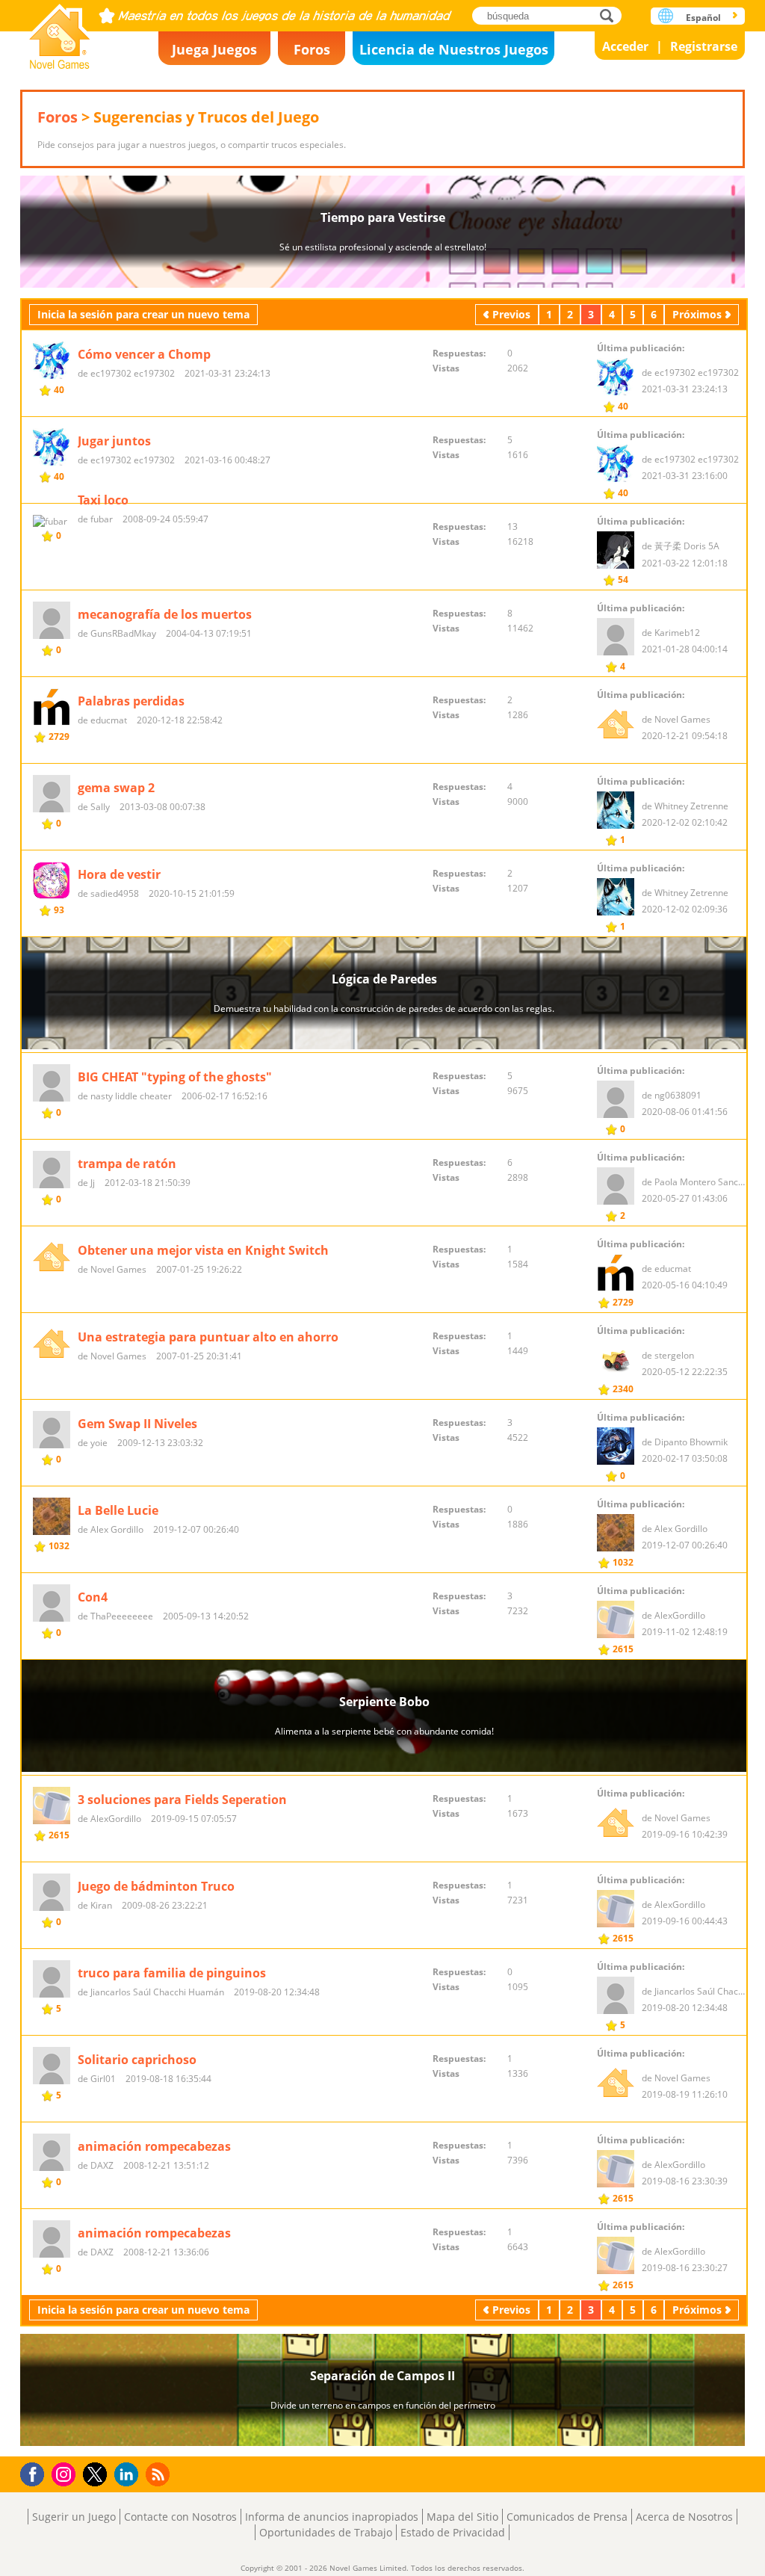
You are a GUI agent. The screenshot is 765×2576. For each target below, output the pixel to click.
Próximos (697, 314)
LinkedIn (129, 2475)
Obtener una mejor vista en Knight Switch (203, 1250)
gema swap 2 (116, 788)
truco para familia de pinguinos (172, 1973)
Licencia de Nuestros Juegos (454, 49)
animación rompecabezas (154, 2146)
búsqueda (611, 15)
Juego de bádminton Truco (156, 1886)
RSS (159, 2474)
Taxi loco (103, 500)
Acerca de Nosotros (684, 2517)
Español (703, 18)
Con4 (93, 1597)
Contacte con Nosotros (180, 2517)
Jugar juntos (114, 441)
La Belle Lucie (118, 1510)
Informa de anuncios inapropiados (332, 2517)
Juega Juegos (214, 49)
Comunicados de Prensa (567, 2517)
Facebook (36, 2472)
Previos (511, 314)
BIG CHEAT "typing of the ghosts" (175, 1077)
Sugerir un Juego (74, 2517)
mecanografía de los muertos (165, 614)
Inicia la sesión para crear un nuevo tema (143, 314)
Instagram (66, 2473)
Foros (312, 49)
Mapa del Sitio (462, 2517)
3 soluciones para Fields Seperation (182, 1800)
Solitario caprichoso (137, 2060)
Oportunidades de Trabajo (326, 2532)
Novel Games (60, 32)
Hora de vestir (119, 874)
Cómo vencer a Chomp (144, 354)
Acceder (625, 46)
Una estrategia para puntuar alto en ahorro (208, 1337)
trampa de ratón (127, 1164)
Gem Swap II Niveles (137, 1424)
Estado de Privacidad (453, 2532)
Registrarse (704, 46)
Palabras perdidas (131, 701)
